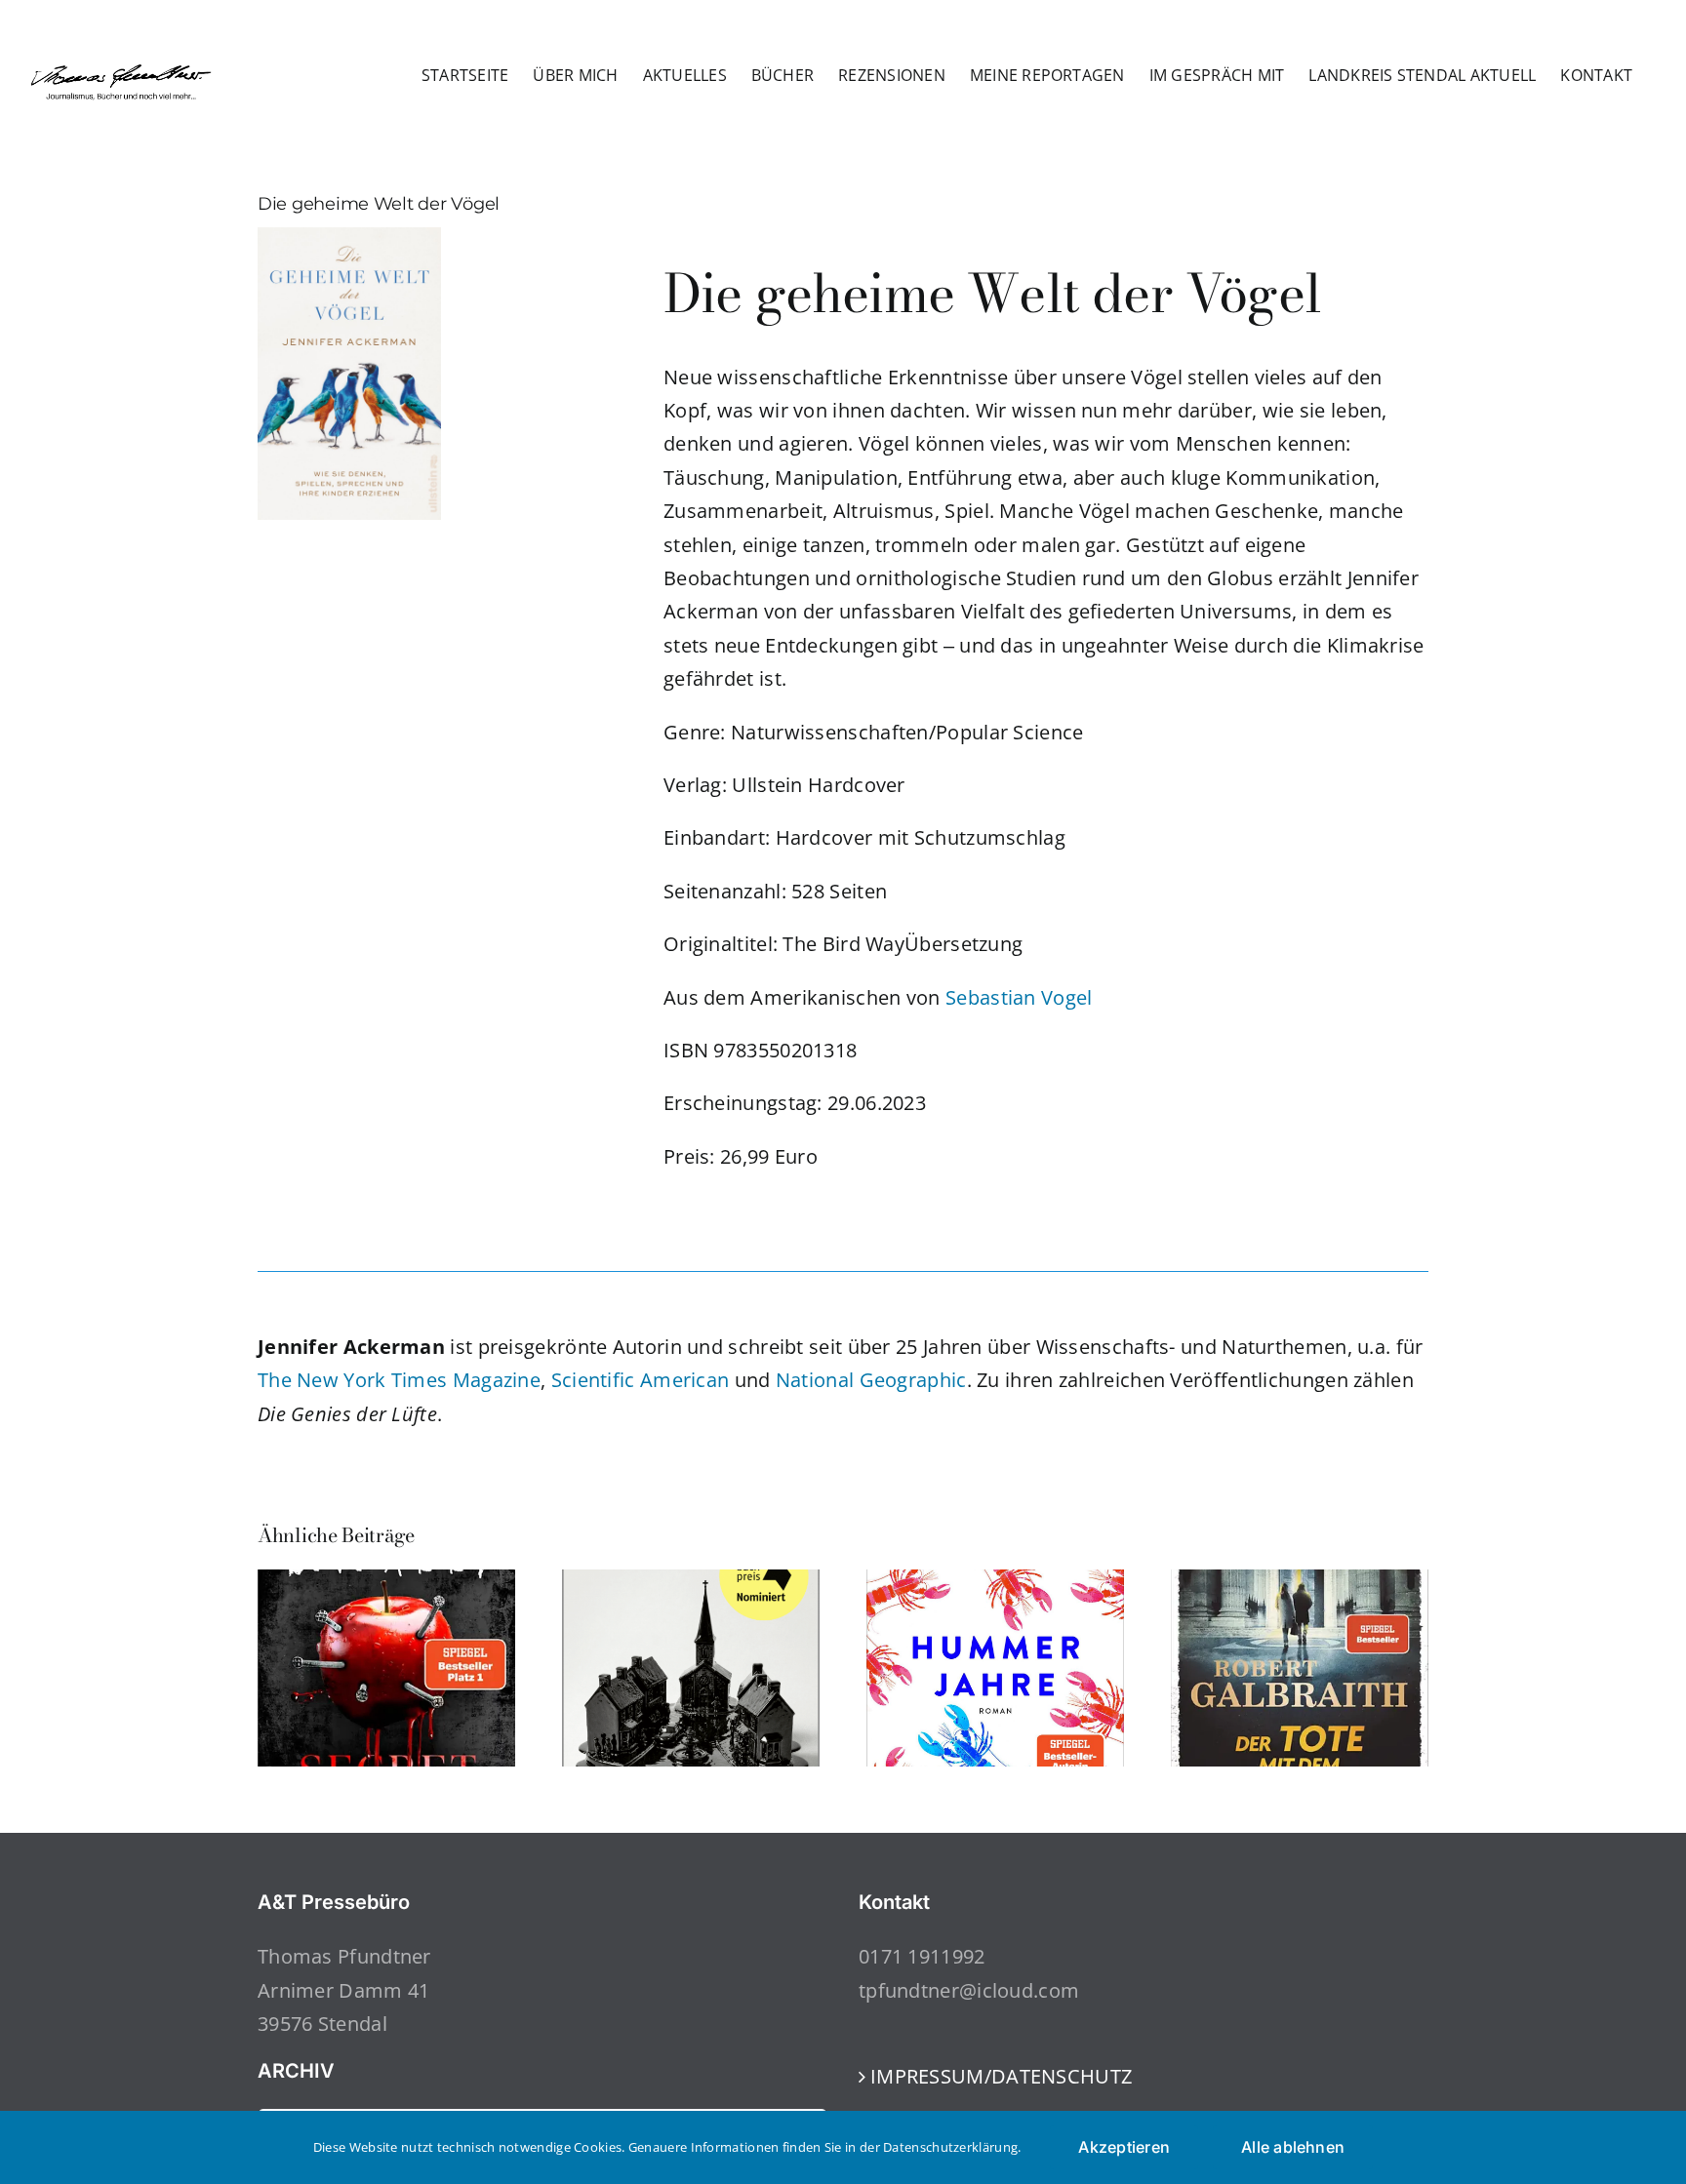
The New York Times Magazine (399, 1380)
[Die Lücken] (691, 1583)
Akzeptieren (1124, 2147)
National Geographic (871, 1380)
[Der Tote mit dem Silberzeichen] (1300, 1583)
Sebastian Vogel (1019, 997)
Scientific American (641, 1380)
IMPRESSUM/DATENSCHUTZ (1001, 2076)
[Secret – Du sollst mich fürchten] (386, 1583)
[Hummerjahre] (995, 1583)
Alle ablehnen (1293, 2147)
